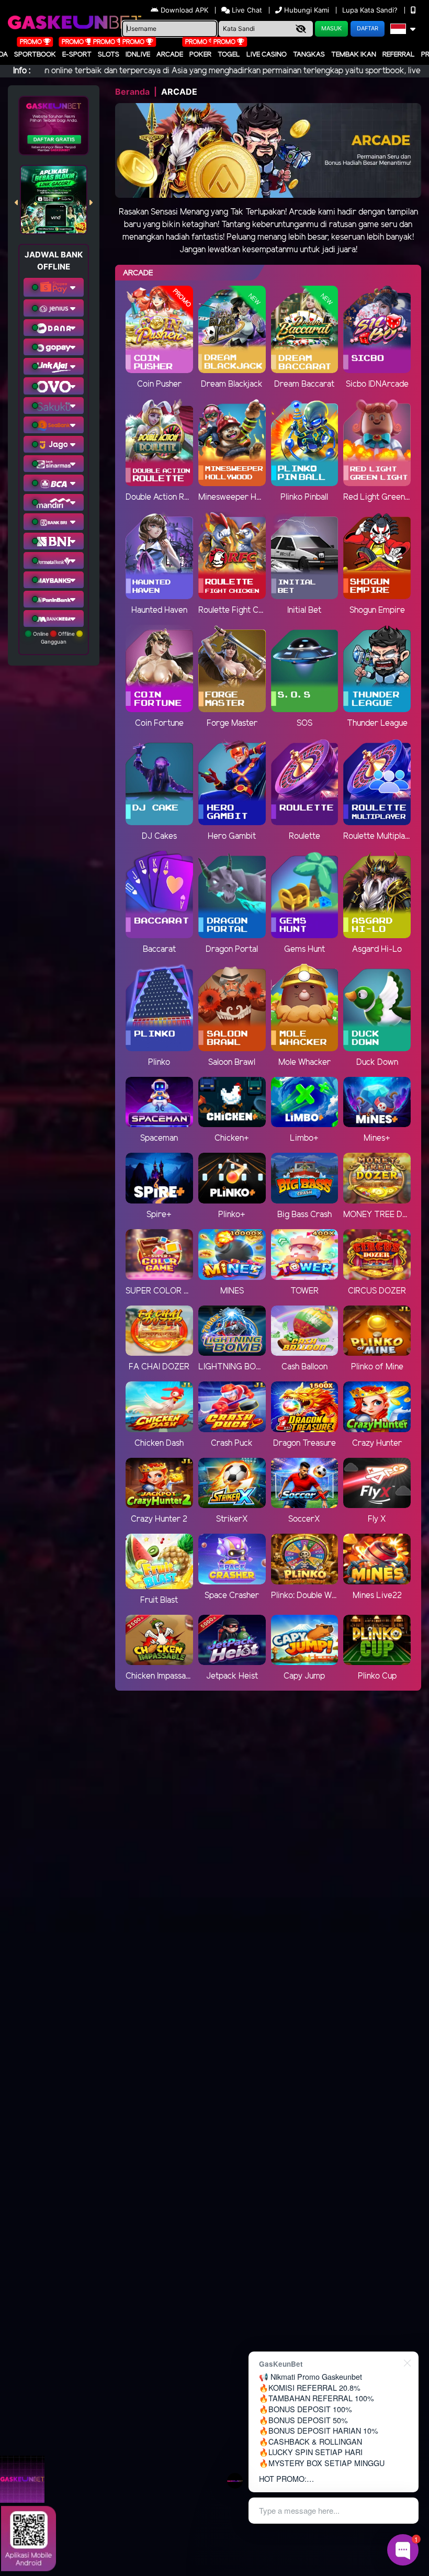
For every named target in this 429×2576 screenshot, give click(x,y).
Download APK (184, 10)
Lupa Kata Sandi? (371, 10)
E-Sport (77, 55)
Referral (399, 55)
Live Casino (267, 55)
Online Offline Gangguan (54, 638)
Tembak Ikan (354, 55)
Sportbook (35, 55)
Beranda (132, 92)
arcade (170, 55)
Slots (109, 55)
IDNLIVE (138, 55)
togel (229, 55)
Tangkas (309, 55)
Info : (22, 71)
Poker (200, 55)
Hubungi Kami (307, 10)
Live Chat (246, 10)
